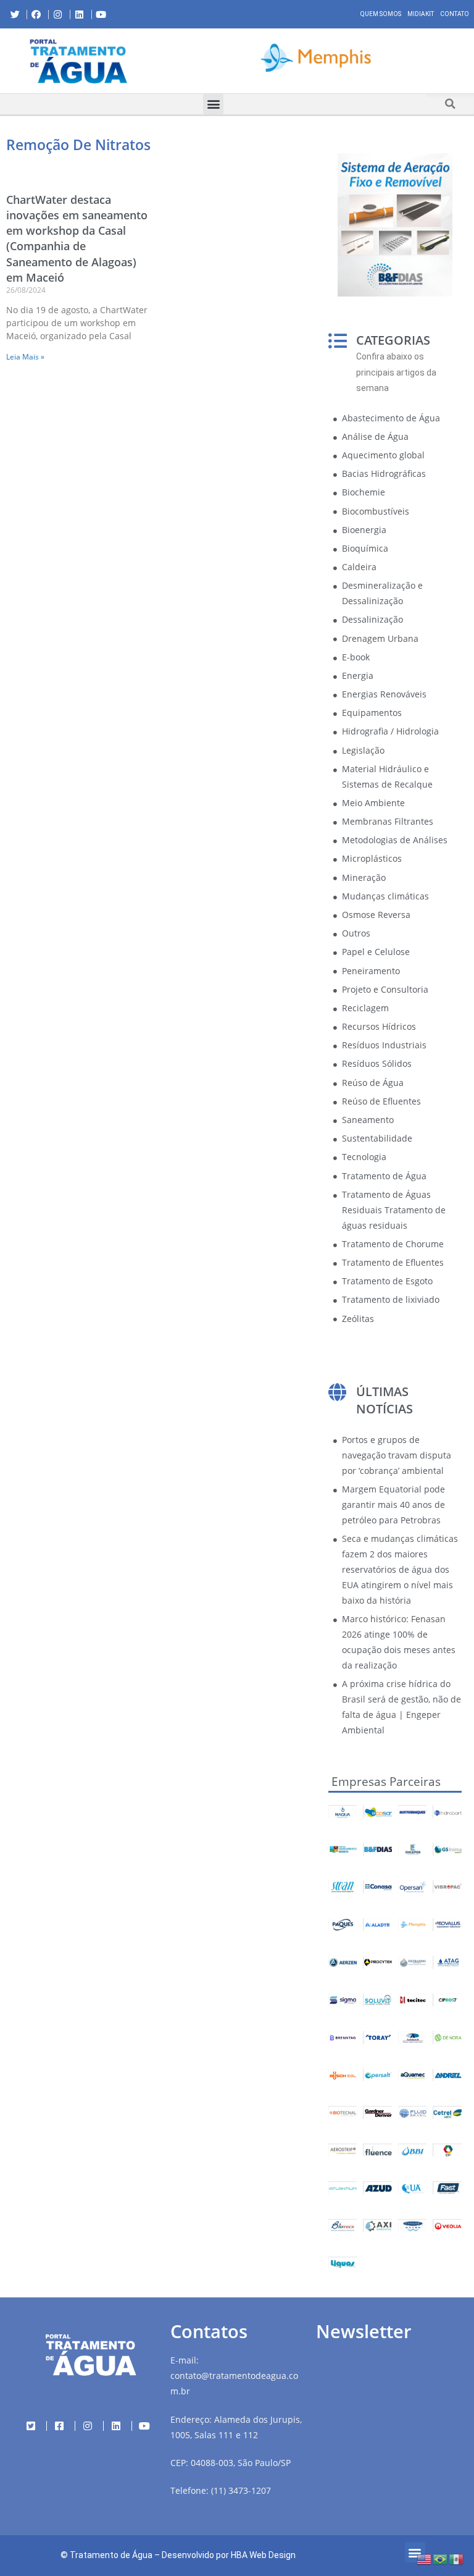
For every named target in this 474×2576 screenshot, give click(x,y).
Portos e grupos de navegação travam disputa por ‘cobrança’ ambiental (397, 1455)
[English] (425, 2558)
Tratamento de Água (111, 2555)
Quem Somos (381, 14)
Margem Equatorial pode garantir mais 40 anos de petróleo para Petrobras (393, 1505)
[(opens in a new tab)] (316, 59)
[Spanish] (457, 2558)
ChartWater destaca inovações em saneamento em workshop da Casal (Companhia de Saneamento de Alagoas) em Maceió (77, 238)
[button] (167, 61)
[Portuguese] (441, 2558)
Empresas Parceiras (386, 1782)
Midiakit (421, 14)
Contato (455, 14)
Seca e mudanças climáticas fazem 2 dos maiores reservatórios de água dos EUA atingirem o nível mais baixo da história (400, 1569)
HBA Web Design (263, 2555)
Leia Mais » (25, 357)
